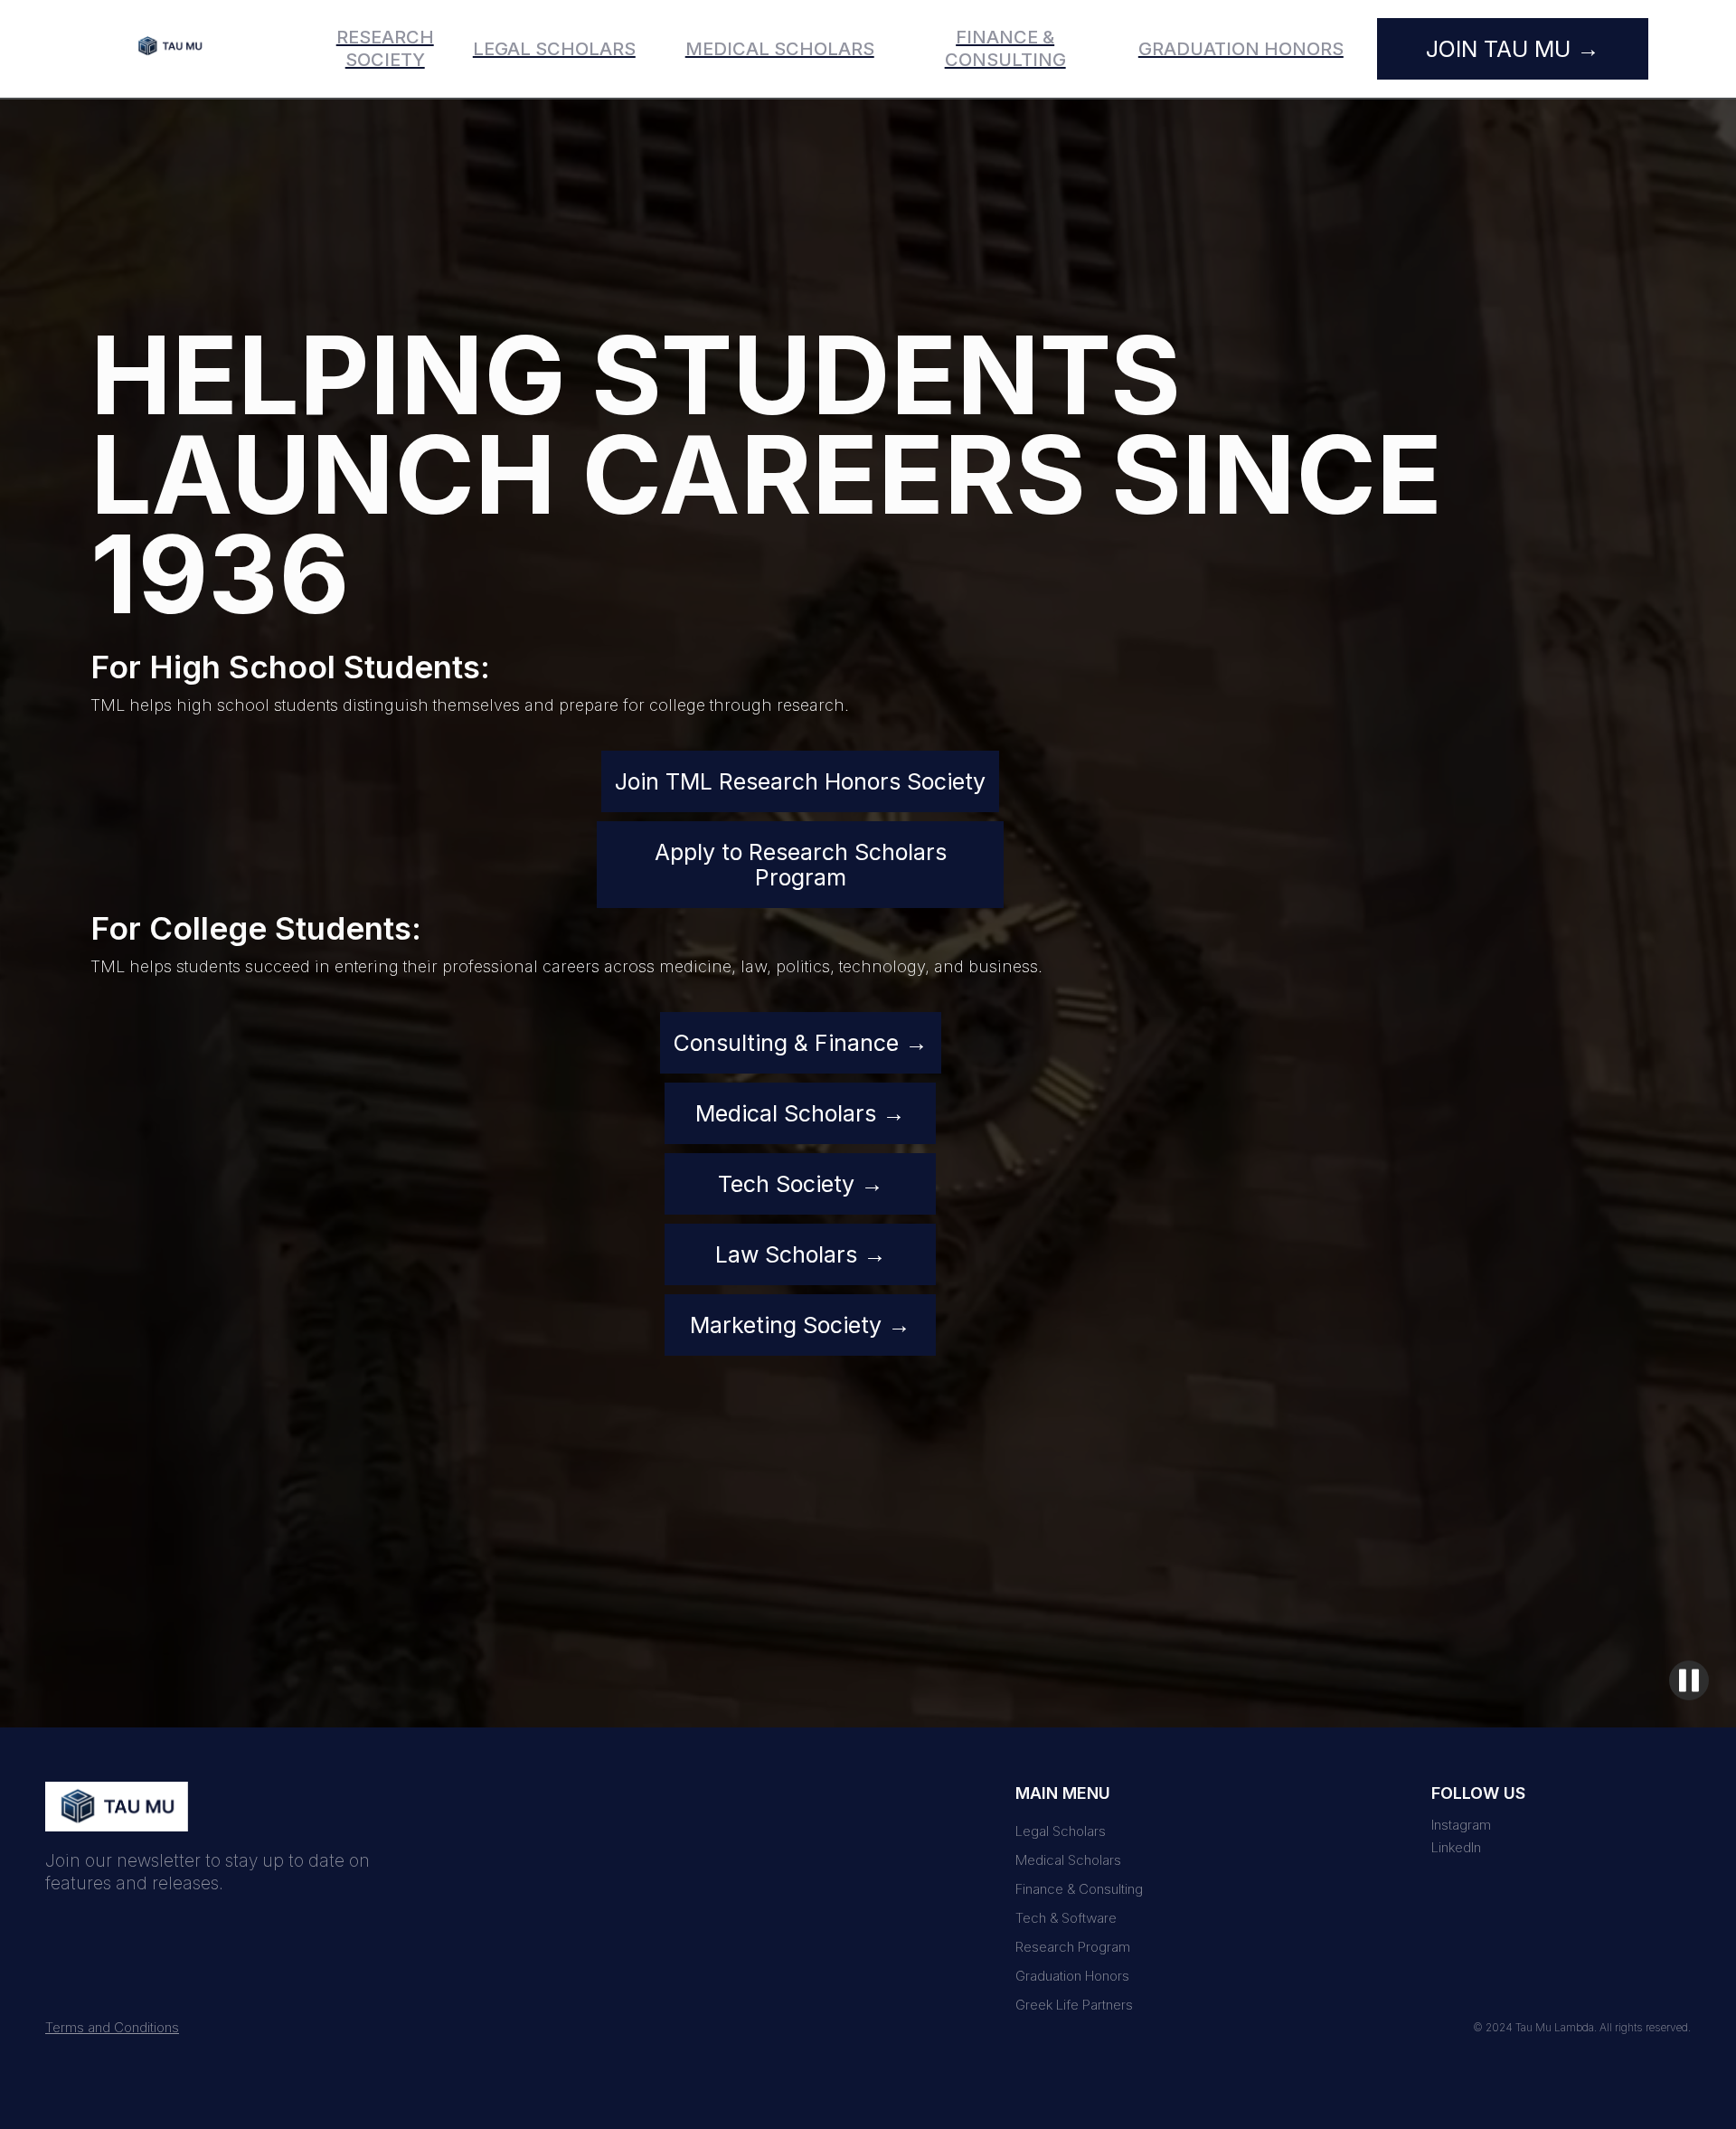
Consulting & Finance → (801, 1043)
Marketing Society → (800, 1325)
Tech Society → (801, 1184)
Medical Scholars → (800, 1113)
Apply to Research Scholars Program (801, 865)
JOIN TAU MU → (1513, 49)
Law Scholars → (801, 1254)
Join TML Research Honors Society (800, 781)
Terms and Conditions (112, 2027)
